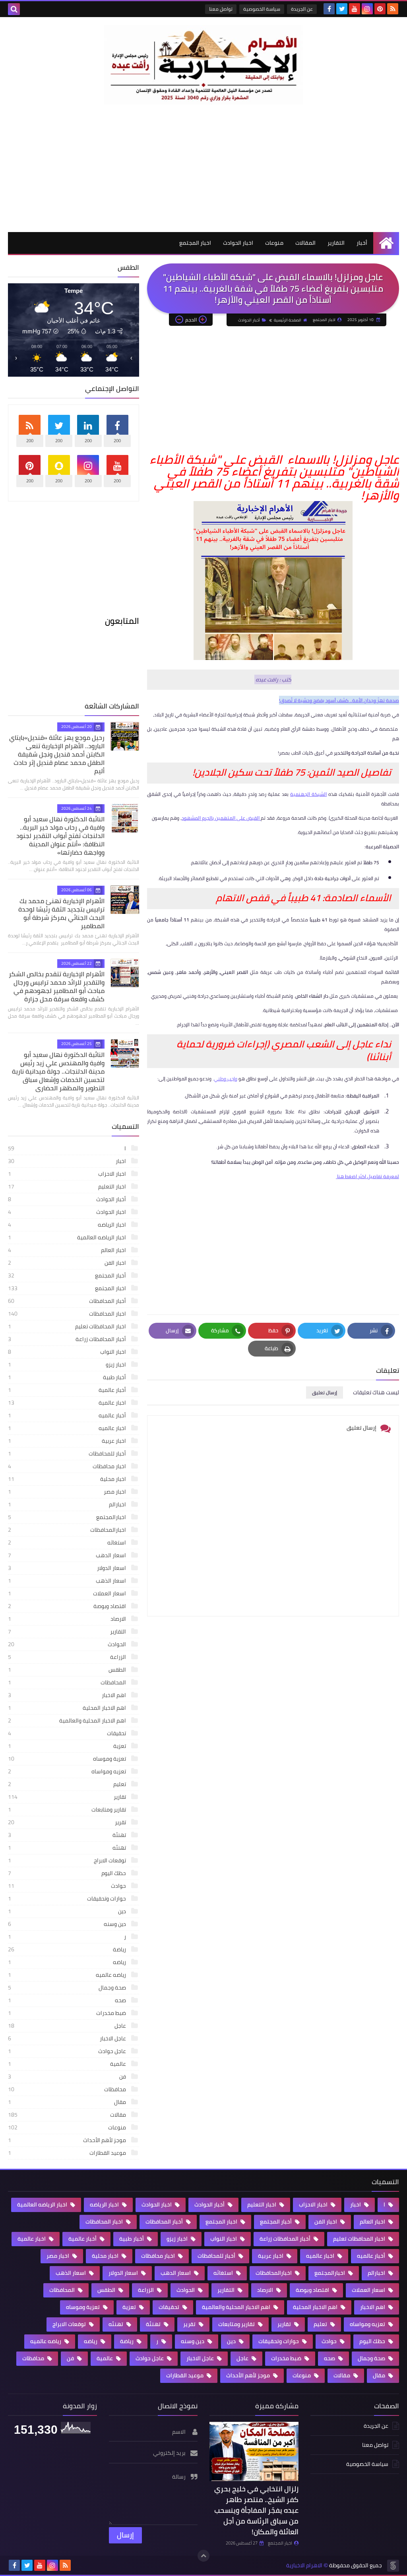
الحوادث (68, 1644)
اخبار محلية (68, 1479)
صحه (68, 2000)
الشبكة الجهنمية (308, 794)
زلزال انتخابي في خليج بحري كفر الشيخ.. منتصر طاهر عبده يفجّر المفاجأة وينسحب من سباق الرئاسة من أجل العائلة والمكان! (256, 2510)
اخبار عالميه (68, 1428)
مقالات (68, 2115)
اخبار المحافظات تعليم (68, 1326)
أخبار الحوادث (249, 320)
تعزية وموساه (68, 1759)
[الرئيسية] (386, 243)
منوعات (274, 243)
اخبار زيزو (68, 1364)
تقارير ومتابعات (68, 1810)
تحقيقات (68, 1733)
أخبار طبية (68, 1377)
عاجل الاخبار (68, 2038)
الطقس (68, 1670)
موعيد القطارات (68, 2153)
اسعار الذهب (68, 1581)
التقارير (336, 243)
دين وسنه (68, 1924)
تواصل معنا (221, 9)
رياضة (68, 1949)
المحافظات (68, 1682)
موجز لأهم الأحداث (68, 2140)
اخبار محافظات (68, 1466)
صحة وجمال (68, 1988)
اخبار (68, 1161)
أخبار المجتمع (68, 1275)
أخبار (362, 243)
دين (68, 1911)
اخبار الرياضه (68, 1225)
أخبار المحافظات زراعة (68, 1339)
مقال (68, 2102)
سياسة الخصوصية (262, 9)
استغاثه (68, 1543)
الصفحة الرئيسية (288, 320)
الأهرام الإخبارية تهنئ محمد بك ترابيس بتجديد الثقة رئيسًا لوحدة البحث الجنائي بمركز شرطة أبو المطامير (61, 913)
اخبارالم (68, 1504)
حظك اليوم (68, 1873)
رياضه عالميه (68, 1975)
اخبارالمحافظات (68, 1530)
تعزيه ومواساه (68, 1771)
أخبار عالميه (68, 1415)
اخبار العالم (68, 1250)
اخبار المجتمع (195, 243)
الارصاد (68, 1619)
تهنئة (68, 1835)
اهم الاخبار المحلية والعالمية (68, 1721)
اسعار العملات (68, 1593)
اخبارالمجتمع (68, 1517)
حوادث (68, 1886)
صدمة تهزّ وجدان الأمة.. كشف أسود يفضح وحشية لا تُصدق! (339, 700)
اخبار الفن (68, 1263)
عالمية (68, 2064)
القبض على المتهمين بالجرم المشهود (221, 818)
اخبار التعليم (68, 1186)
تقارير (68, 1797)
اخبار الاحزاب (68, 1174)
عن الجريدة (302, 9)
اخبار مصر (68, 1492)
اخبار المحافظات (68, 1314)
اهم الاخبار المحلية (68, 1708)
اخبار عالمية (68, 1403)
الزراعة (68, 1657)
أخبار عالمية (68, 1390)
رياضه (68, 1962)
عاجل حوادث (68, 2051)
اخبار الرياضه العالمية (68, 1237)
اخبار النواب (68, 1352)
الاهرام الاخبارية (304, 2565)
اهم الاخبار (68, 1695)
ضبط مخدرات (68, 2013)
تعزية (68, 1746)
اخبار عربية (68, 1441)
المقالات (305, 243)
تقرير (68, 1822)
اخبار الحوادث (238, 243)
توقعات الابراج (68, 1860)
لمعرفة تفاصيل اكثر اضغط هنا (367, 1176)
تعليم (68, 1784)
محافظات (68, 2089)
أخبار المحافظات (68, 1301)
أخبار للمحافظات (68, 1453)
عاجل (68, 2026)
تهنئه (68, 1848)
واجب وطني (226, 1079)
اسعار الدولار (68, 1568)
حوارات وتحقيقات (68, 1899)
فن (68, 2077)
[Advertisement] (203, 168)
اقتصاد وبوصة (68, 1606)
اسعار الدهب (68, 1555)
